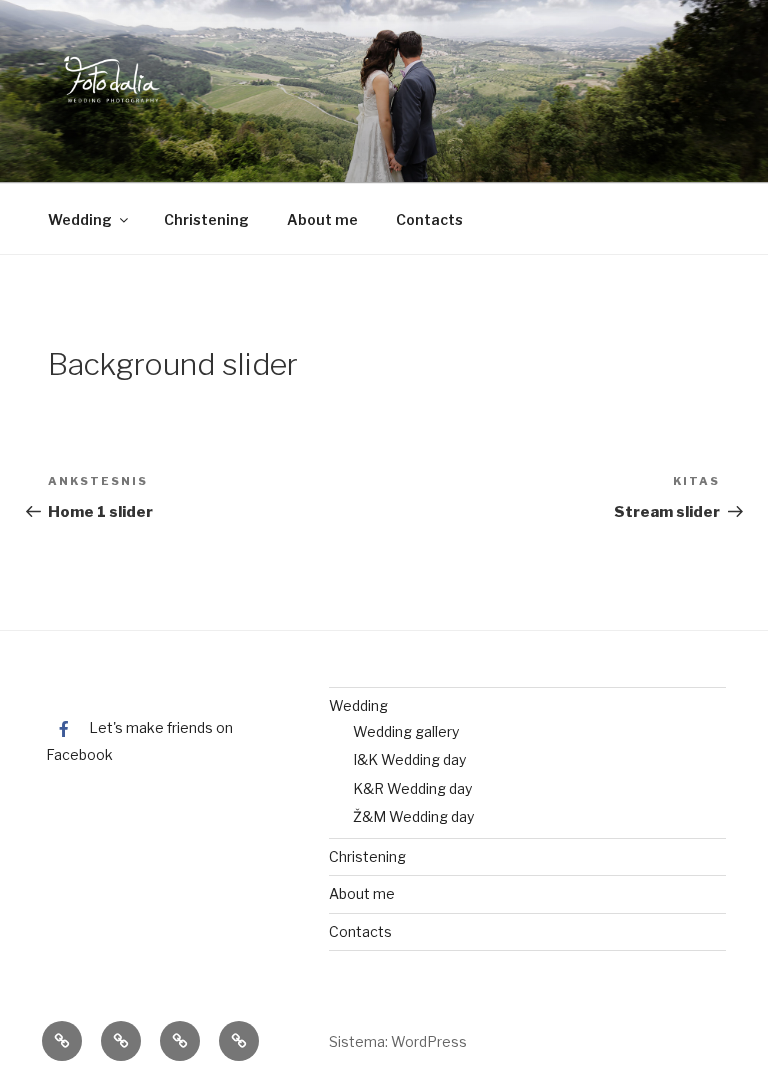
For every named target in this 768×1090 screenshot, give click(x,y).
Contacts (429, 219)
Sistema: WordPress (398, 1041)
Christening (206, 219)
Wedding (80, 219)
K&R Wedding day (412, 788)
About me (322, 219)
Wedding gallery (406, 731)
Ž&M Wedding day (413, 816)
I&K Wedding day (409, 759)
